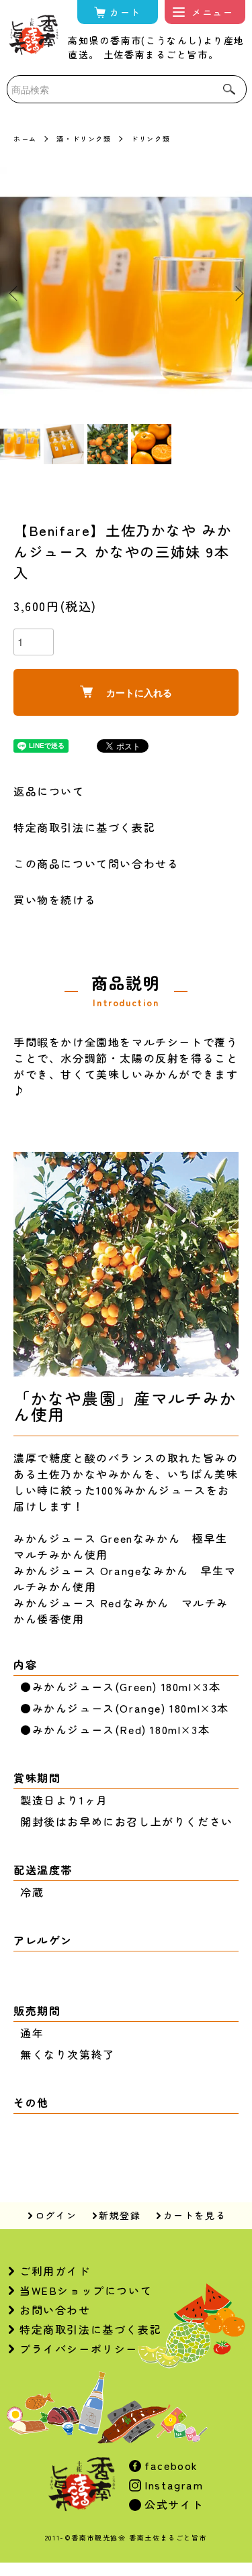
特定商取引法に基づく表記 (84, 827)
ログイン (56, 2215)
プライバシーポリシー (79, 2349)
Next (237, 293)
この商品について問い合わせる (96, 863)
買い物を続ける (55, 900)
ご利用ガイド (55, 2271)
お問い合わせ (55, 2310)
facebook (170, 2465)
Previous (15, 293)
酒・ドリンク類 (84, 139)
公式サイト (173, 2504)
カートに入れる (139, 692)
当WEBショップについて (86, 2290)
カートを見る (195, 2215)
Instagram (172, 2485)
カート (125, 12)
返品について (49, 791)
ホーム (25, 139)
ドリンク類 (151, 139)
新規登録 (120, 2215)
